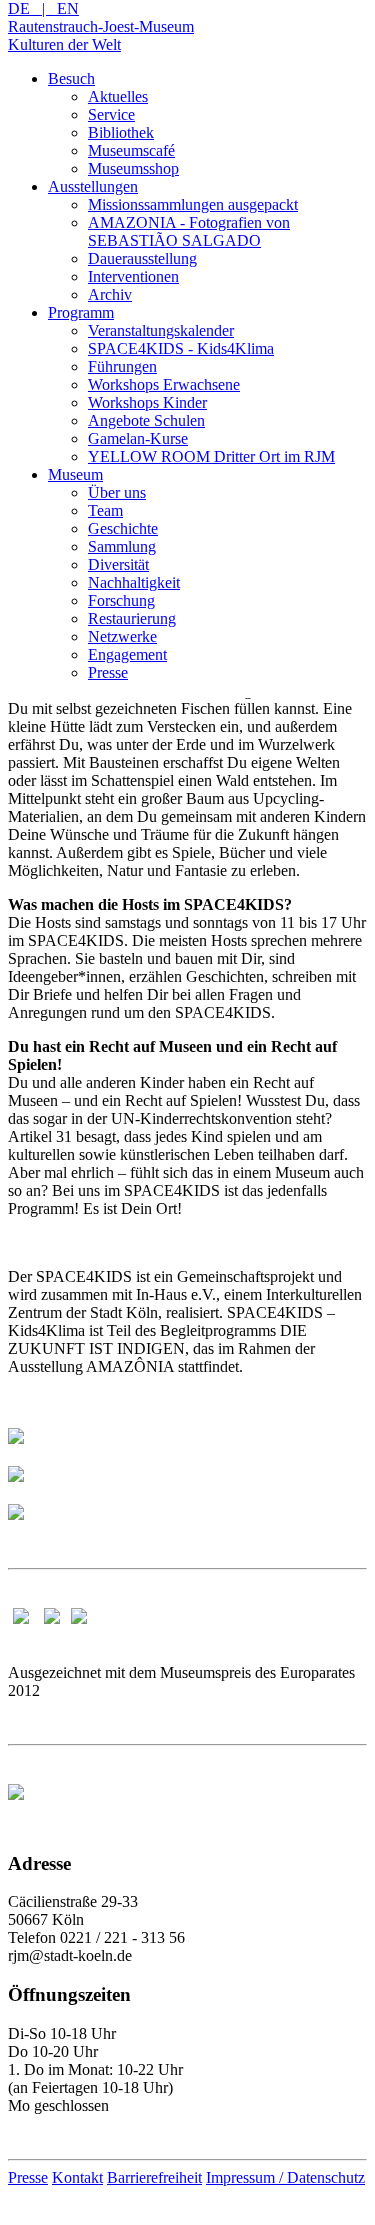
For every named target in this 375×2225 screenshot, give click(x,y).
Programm (81, 312)
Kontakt (77, 2177)
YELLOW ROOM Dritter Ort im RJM (211, 456)
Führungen (122, 366)
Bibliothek (121, 132)
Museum (75, 474)
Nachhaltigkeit (134, 582)
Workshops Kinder (147, 402)
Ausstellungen (93, 186)
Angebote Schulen (146, 420)
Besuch (71, 78)
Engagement (127, 654)
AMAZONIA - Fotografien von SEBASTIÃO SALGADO (189, 231)
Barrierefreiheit (154, 2177)
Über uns (117, 492)
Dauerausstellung (142, 258)
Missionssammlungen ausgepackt (193, 204)
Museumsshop (133, 168)
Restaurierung (132, 618)
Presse (108, 672)
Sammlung (122, 546)
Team (105, 510)
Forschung (121, 600)
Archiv (110, 294)
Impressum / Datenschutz (285, 2177)
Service (111, 114)
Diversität (118, 564)
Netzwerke (122, 636)
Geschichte (123, 528)
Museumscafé (131, 150)
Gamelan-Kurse (138, 438)
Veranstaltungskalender (161, 330)
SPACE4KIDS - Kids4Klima (181, 348)
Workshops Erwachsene (164, 384)
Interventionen (133, 276)
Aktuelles (118, 96)
